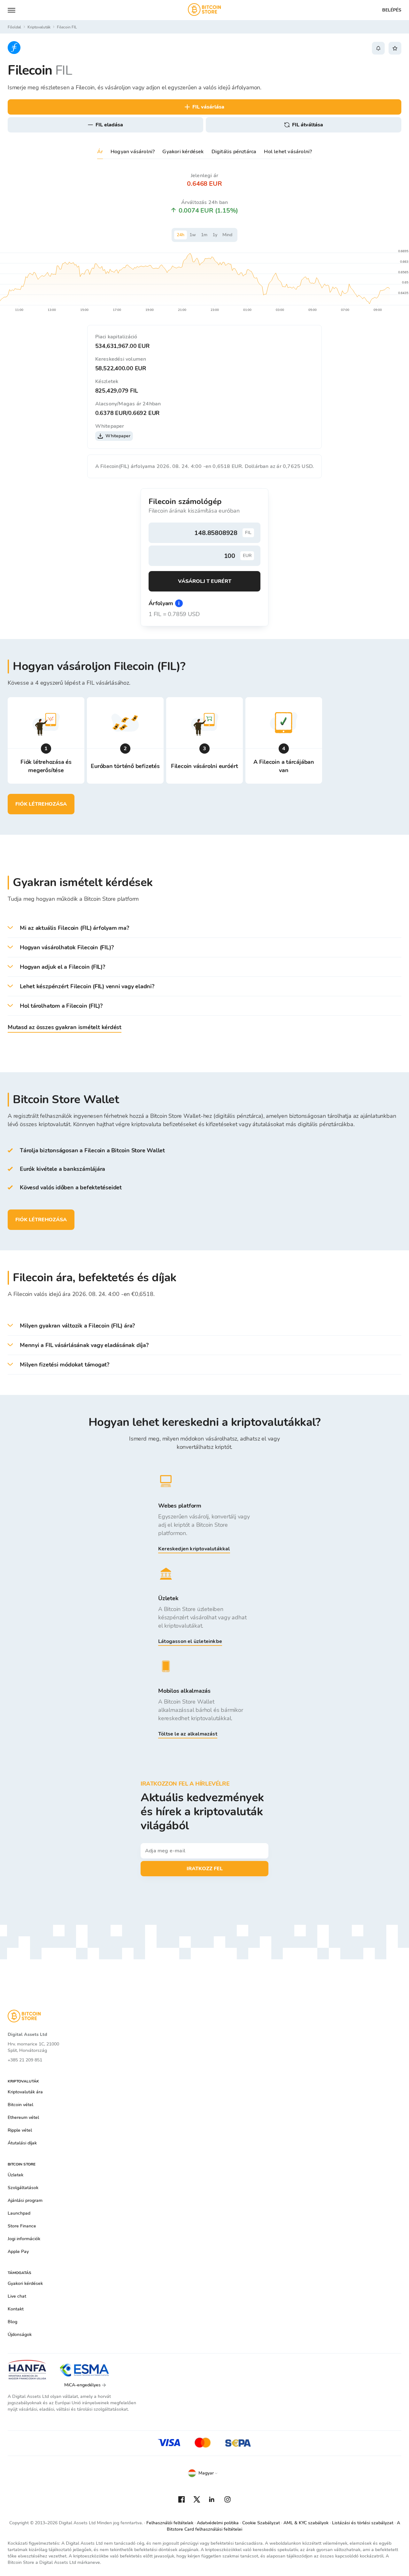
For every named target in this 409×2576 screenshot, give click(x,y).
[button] (204, 928)
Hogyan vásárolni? (133, 152)
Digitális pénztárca (234, 152)
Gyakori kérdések (183, 152)
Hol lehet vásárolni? (288, 152)
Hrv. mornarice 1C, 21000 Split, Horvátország (33, 2047)
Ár (100, 152)
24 (181, 235)
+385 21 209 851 (25, 2060)
